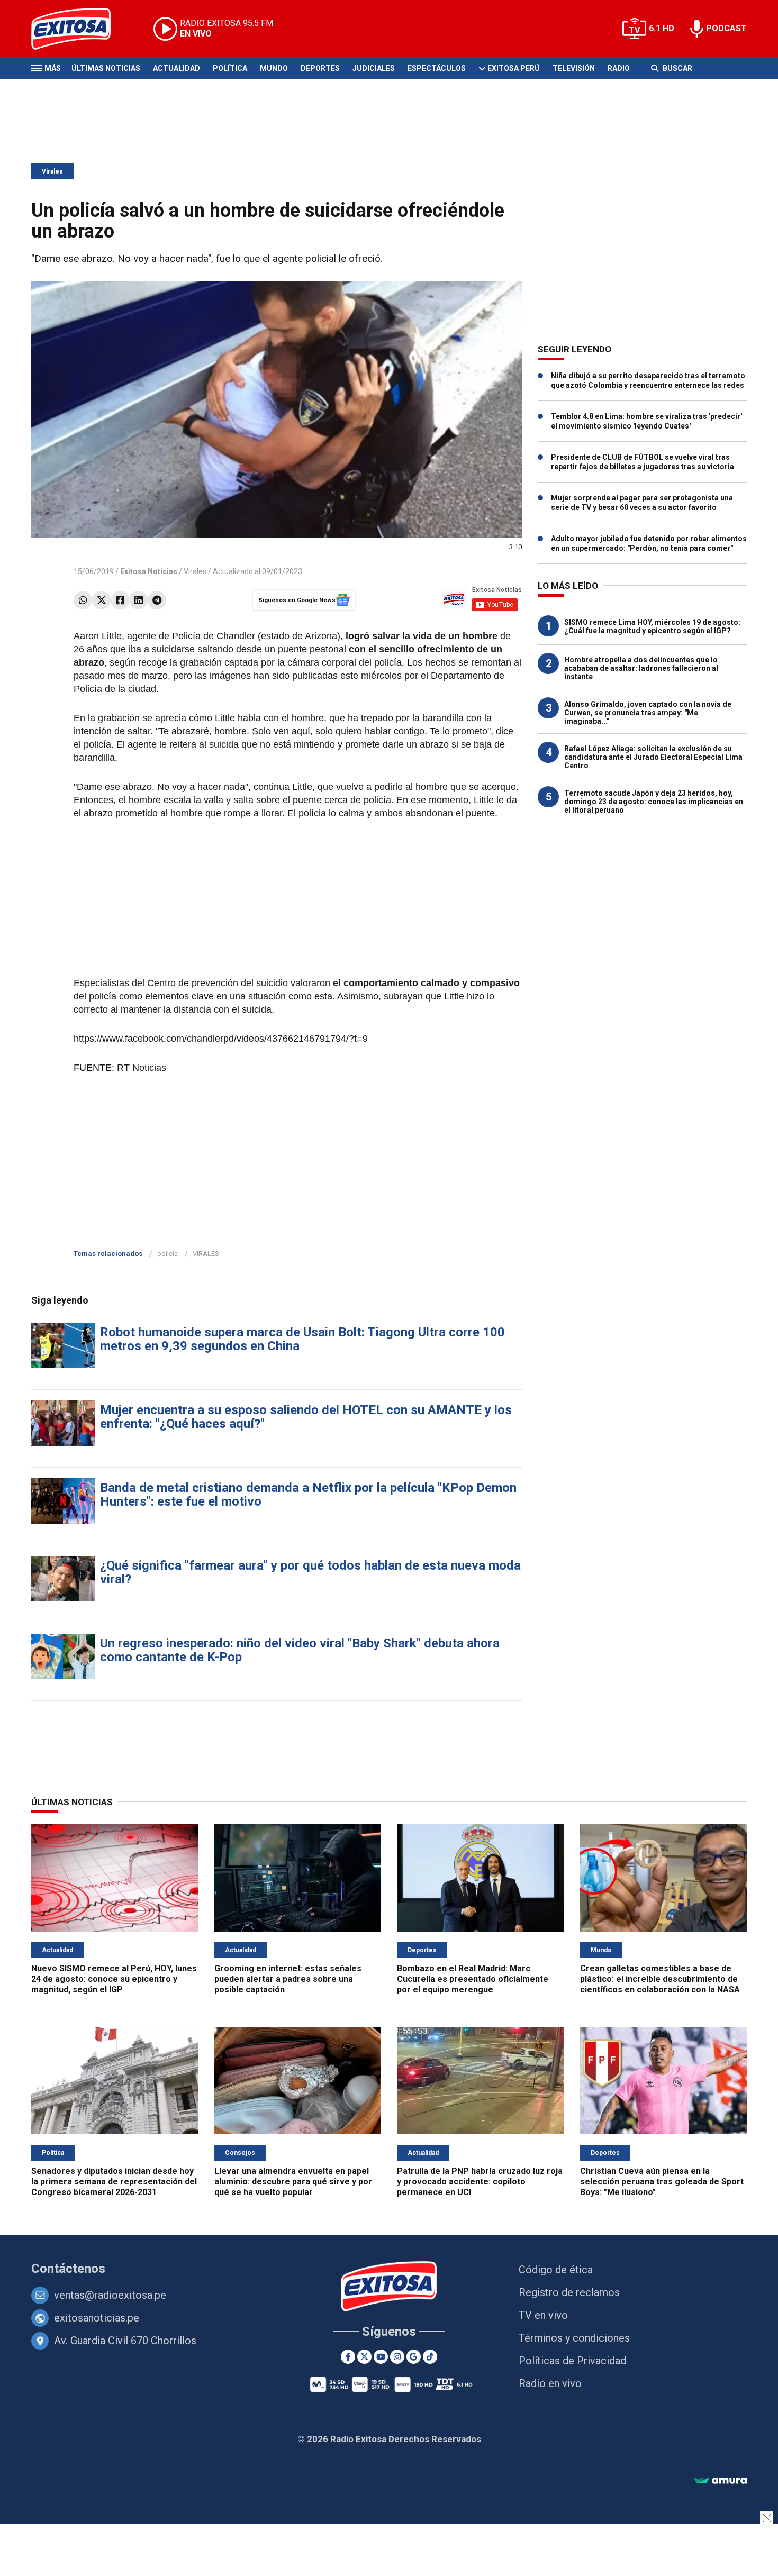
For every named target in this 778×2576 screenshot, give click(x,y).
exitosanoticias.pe (97, 2318)
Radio (619, 68)
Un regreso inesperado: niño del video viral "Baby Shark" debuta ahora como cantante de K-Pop (300, 1650)
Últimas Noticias (106, 68)
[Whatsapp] (83, 600)
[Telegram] (157, 600)
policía (168, 1254)
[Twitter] (101, 600)
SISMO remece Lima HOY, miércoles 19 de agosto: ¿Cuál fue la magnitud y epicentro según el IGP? (652, 626)
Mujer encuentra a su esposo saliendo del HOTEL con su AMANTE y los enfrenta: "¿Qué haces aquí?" (306, 1417)
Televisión (574, 68)
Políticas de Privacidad (572, 2361)
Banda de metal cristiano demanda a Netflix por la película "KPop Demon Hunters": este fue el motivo (308, 1495)
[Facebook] (120, 600)
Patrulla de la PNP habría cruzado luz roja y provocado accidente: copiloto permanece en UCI (480, 2182)
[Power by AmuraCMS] (720, 2481)
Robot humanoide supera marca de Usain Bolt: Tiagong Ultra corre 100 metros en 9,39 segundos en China (302, 1339)
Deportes (320, 68)
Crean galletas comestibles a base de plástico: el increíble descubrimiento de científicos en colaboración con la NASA (660, 1979)
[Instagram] (397, 2357)
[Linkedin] (138, 600)
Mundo (274, 68)
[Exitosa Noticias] (79, 29)
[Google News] (414, 2357)
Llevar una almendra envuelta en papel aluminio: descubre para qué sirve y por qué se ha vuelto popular (293, 2182)
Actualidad (177, 68)
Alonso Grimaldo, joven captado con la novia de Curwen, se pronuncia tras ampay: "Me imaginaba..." (648, 713)
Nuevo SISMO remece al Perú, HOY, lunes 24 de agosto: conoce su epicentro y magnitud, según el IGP (114, 1979)
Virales (52, 171)
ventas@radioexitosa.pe (110, 2295)
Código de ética (556, 2270)
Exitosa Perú (514, 68)
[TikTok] (430, 2357)
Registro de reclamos (569, 2292)
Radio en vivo (550, 2383)
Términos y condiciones (574, 2338)
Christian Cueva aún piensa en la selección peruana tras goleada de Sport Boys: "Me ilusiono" (662, 2182)
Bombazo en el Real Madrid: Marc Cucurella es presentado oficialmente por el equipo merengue (473, 1979)
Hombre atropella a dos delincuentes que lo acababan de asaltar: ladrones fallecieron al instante (641, 668)
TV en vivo (543, 2315)
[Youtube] (381, 2357)
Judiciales (374, 68)
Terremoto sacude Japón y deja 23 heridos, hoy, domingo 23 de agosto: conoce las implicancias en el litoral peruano (654, 802)
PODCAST (726, 28)
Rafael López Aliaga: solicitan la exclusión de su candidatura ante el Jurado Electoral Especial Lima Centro (653, 757)
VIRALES (206, 1254)
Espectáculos (437, 68)
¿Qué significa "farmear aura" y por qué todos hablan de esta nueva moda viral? (310, 1572)
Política (230, 68)
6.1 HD (662, 28)
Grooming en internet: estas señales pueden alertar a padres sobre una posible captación (288, 1979)
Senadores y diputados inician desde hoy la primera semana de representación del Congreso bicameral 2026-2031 (114, 2182)
